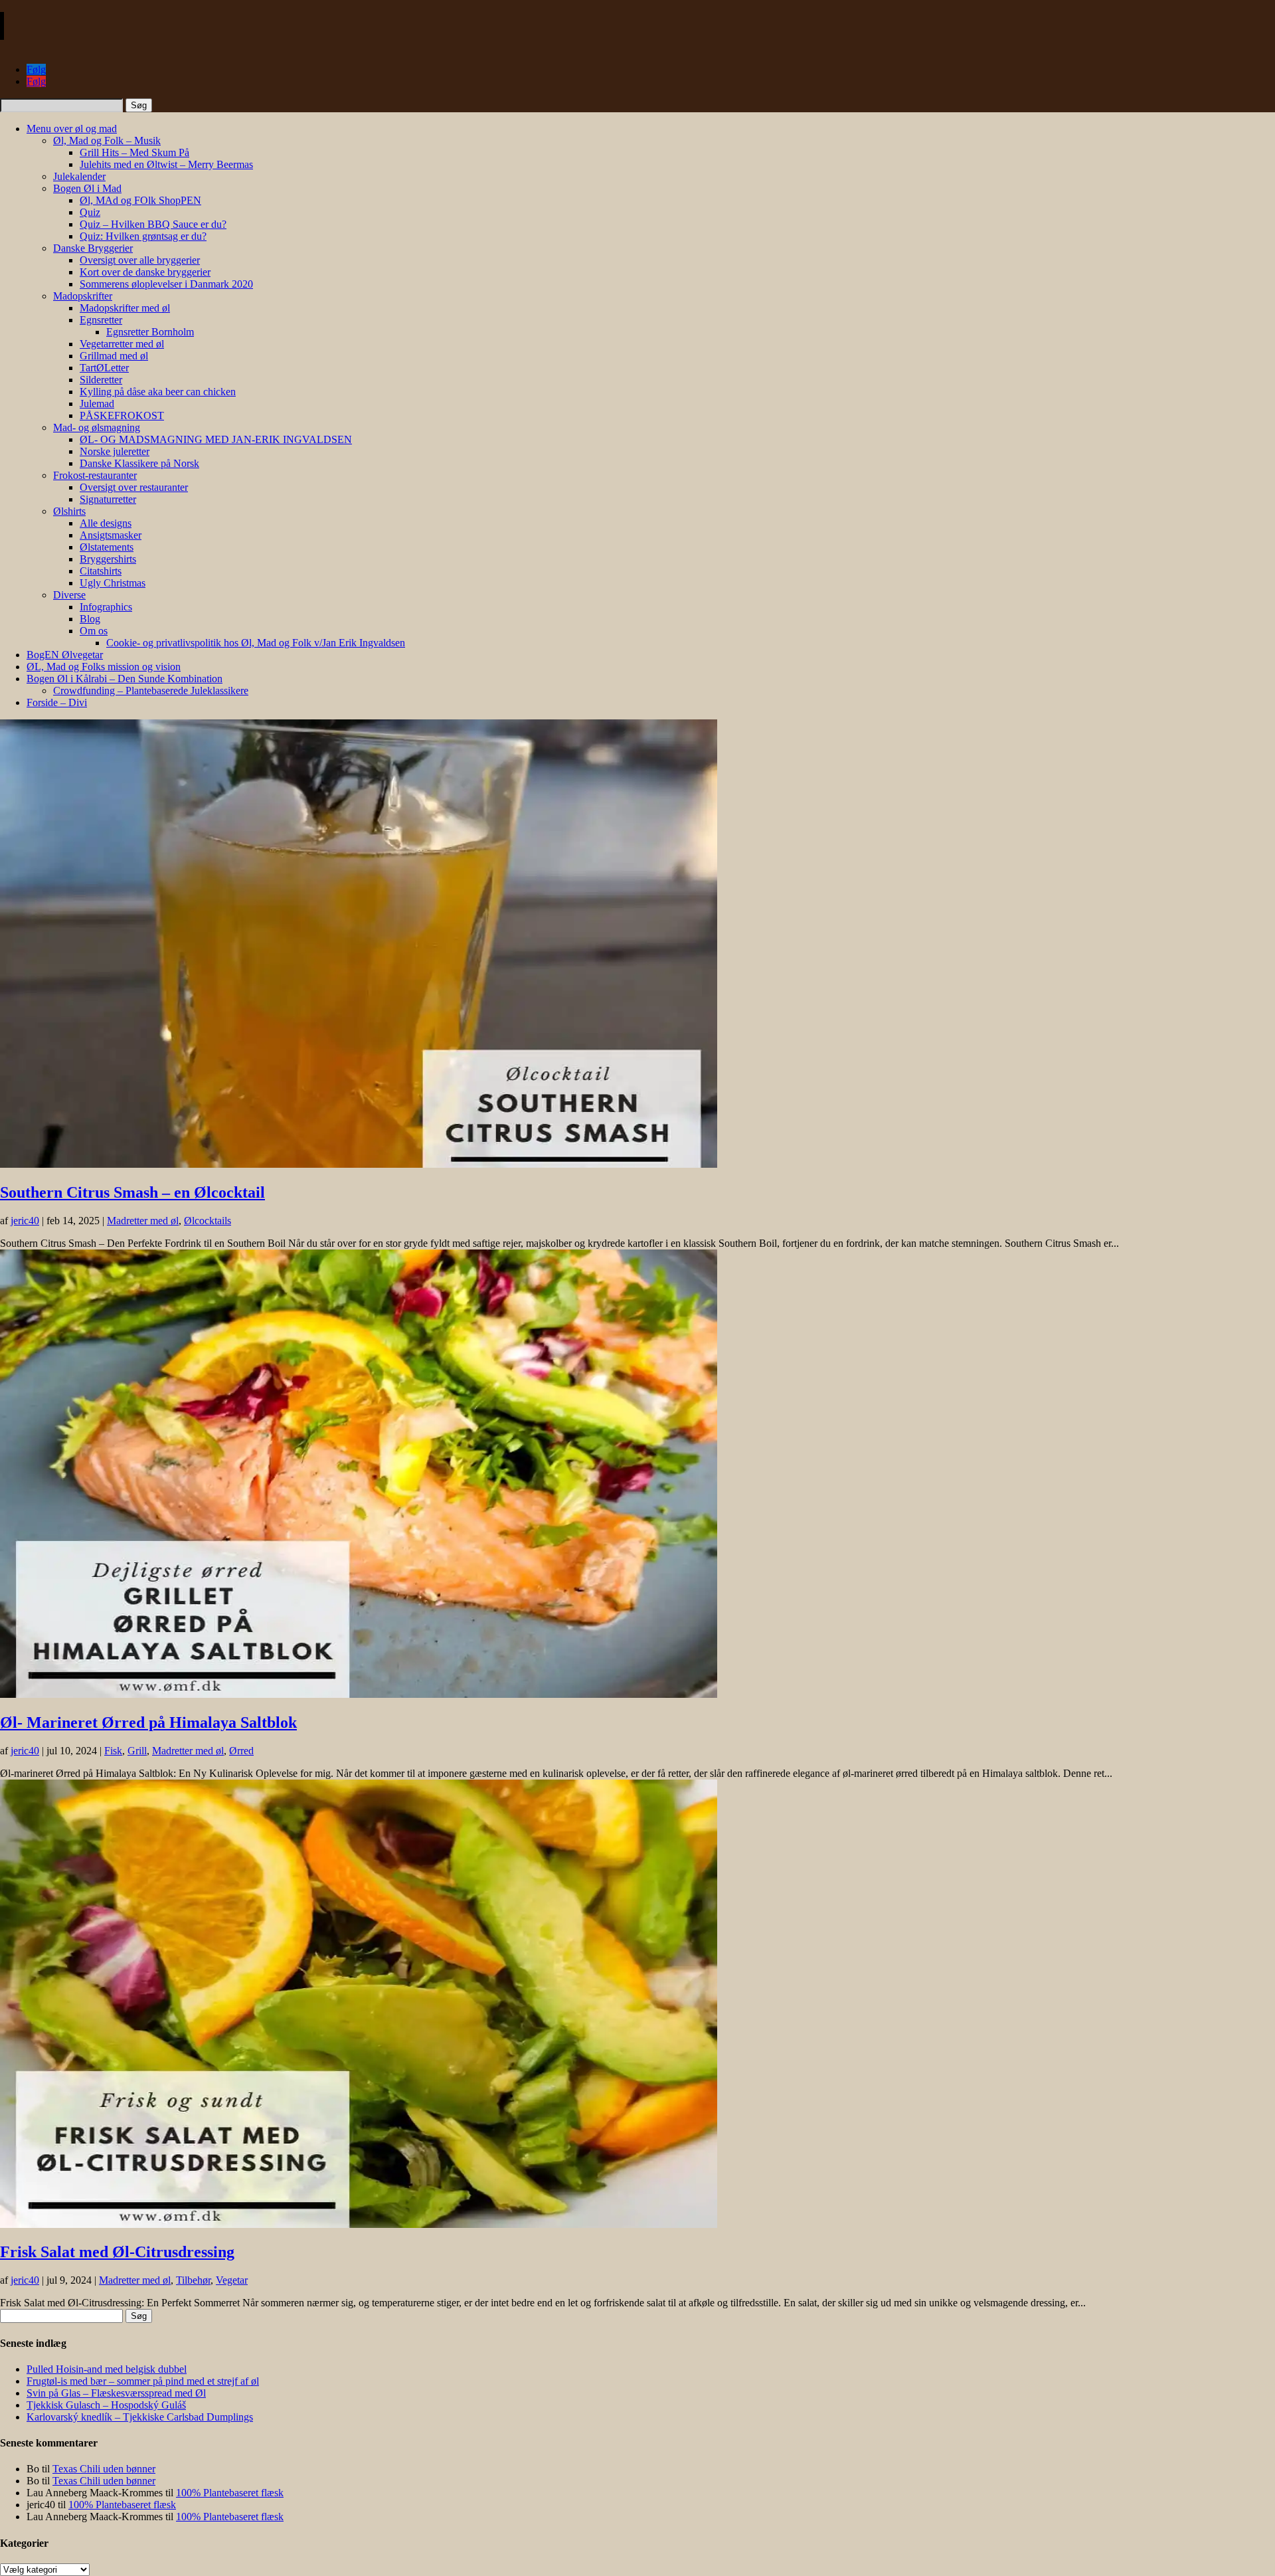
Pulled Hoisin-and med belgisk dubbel (107, 2369)
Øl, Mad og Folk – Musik (107, 140)
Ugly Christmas (113, 583)
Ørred (241, 1751)
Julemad (97, 404)
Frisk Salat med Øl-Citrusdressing (117, 2252)
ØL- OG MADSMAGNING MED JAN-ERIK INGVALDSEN (216, 439)
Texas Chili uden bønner (104, 2469)
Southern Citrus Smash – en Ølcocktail (132, 1192)
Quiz (90, 212)
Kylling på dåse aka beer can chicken (158, 392)
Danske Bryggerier (93, 248)
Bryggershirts (108, 559)
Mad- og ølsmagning (97, 427)
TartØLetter (104, 368)
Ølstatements (107, 547)
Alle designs (106, 523)
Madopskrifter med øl (125, 308)
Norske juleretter (115, 451)
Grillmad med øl (114, 356)
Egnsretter (101, 320)
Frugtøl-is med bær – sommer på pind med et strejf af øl (143, 2381)
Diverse (69, 595)
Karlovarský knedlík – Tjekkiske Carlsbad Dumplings (140, 2417)
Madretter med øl (143, 1221)
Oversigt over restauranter (134, 487)
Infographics (106, 607)
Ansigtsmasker (111, 535)
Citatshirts (101, 571)
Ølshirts (69, 511)
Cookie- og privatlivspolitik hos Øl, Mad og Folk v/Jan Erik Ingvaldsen (256, 643)
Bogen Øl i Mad (87, 188)
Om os (94, 631)
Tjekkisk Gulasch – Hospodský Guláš (106, 2405)
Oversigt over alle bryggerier (140, 260)
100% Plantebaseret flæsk (230, 2493)
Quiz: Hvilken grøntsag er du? (143, 236)
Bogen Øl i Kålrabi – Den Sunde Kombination (125, 679)
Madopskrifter (83, 296)
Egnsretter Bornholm (150, 332)
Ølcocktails (208, 1221)
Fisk (113, 1751)
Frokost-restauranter (95, 475)
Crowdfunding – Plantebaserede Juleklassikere (151, 690)
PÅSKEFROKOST (122, 415)
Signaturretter (108, 499)
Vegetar (232, 2280)
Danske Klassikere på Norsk (139, 463)
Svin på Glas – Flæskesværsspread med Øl (116, 2393)
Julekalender (79, 176)
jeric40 (25, 1221)
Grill (137, 1751)
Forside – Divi (57, 702)
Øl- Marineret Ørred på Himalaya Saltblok (148, 1722)
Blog (90, 619)
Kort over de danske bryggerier (145, 272)
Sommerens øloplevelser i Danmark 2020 (166, 284)
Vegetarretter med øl (122, 344)
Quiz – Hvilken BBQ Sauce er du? (153, 224)
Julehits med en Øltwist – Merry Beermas (166, 164)
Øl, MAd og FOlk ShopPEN (140, 200)
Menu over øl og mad (72, 129)
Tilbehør (193, 2280)
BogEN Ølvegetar (65, 655)
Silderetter (101, 380)
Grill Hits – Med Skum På (134, 152)
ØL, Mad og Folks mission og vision (104, 667)
